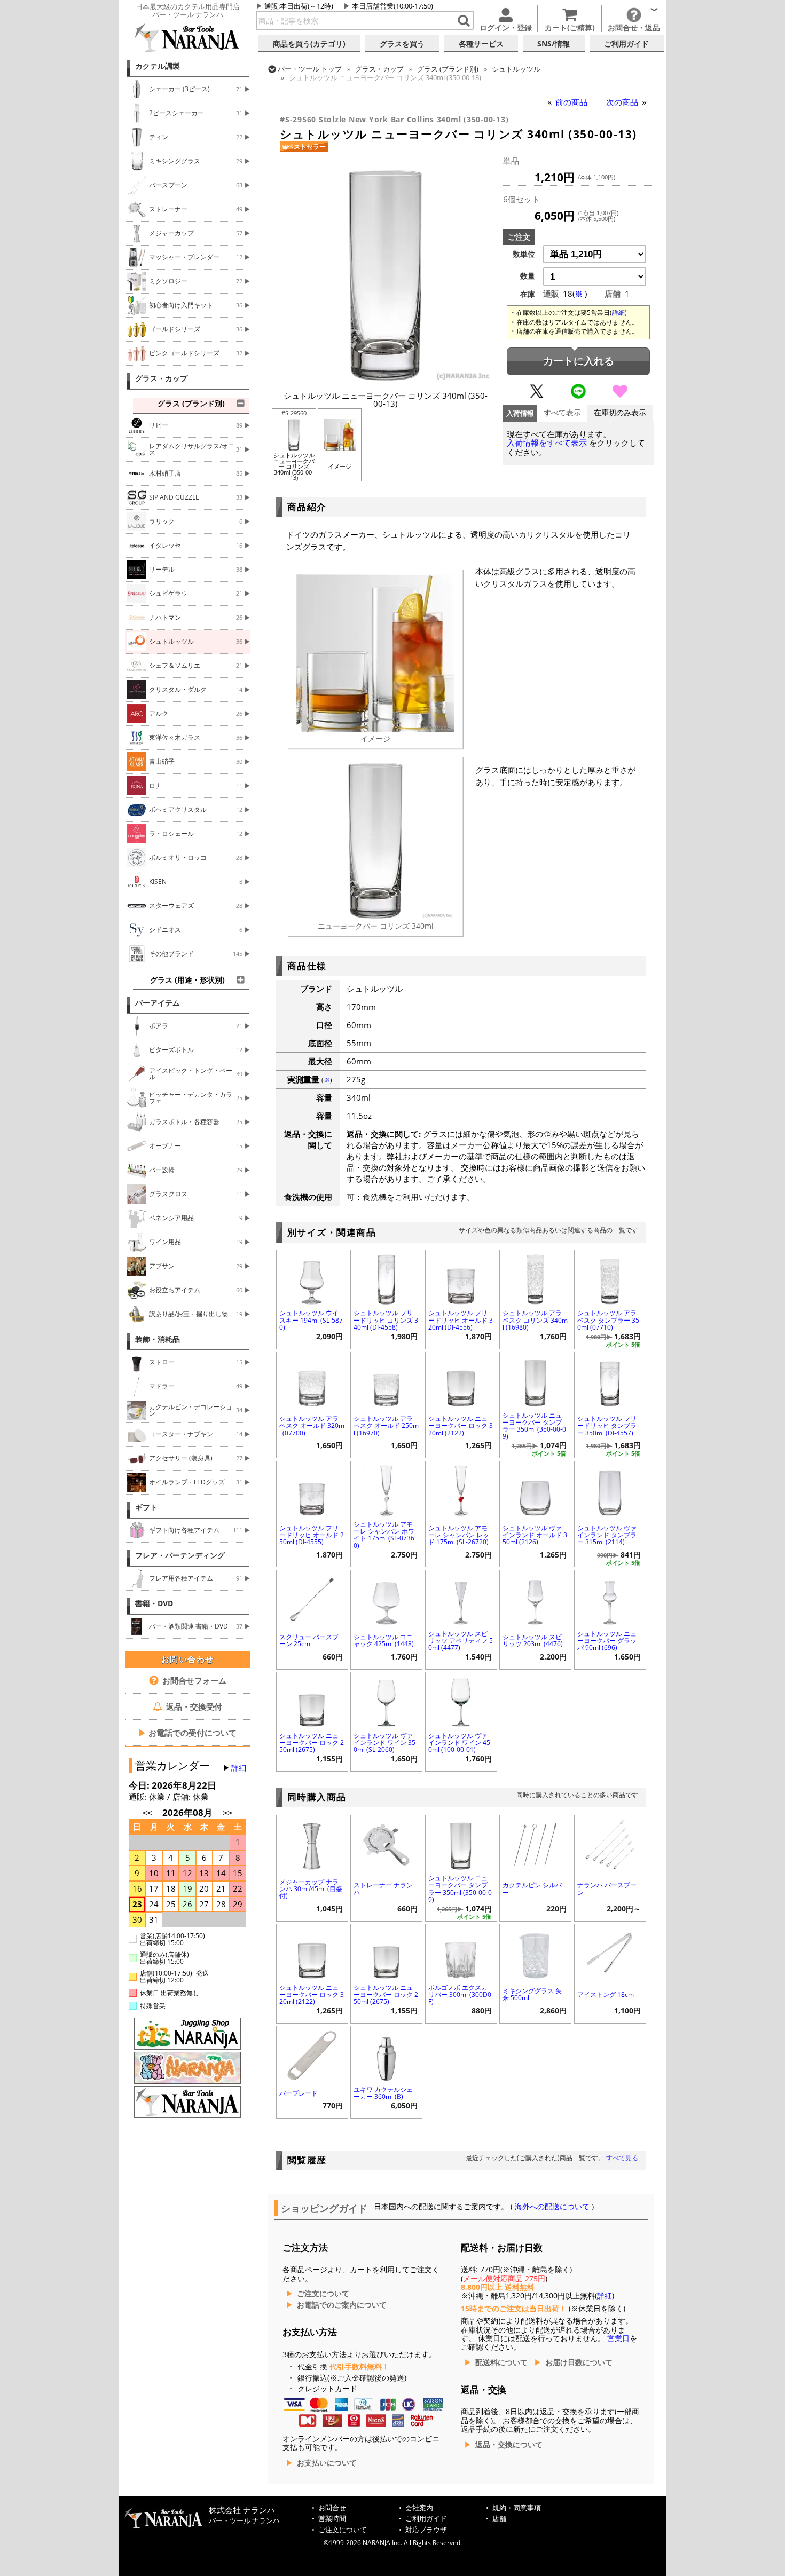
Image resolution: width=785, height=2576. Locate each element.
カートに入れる (579, 361)
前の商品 (572, 102)
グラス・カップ (161, 378)
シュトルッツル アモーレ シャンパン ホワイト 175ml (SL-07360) (384, 1535)
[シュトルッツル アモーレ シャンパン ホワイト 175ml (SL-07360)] (386, 1490)
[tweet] (537, 396)
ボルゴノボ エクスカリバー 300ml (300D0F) (460, 1994)
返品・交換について (509, 2445)
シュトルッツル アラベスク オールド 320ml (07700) (312, 1425)
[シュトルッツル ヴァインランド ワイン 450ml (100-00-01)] (461, 1700)
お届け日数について (579, 2362)
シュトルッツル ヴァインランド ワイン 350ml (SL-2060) (384, 1743)
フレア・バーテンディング (180, 1555)
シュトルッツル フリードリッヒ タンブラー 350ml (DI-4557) (607, 1425)
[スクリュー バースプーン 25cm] (312, 1598)
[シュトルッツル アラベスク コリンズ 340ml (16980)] (535, 1278)
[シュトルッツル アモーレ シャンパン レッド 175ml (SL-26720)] (461, 1490)
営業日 (618, 2338)
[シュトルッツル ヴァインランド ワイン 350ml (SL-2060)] (386, 1700)
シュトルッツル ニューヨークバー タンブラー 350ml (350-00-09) (534, 1426)
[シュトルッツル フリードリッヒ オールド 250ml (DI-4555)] (312, 1490)
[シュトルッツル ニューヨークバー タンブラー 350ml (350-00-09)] (535, 1380)
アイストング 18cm (606, 1994)
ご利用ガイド (426, 2519)
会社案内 (419, 2508)
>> (227, 1813)
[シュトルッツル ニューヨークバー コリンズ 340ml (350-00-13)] (386, 378)
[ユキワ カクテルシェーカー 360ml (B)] (386, 2054)
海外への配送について (552, 2207)
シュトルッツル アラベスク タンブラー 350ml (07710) (608, 1320)
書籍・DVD (154, 1603)
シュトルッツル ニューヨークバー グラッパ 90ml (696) (607, 1641)
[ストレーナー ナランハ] (386, 1843)
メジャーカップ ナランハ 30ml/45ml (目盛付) (311, 1889)
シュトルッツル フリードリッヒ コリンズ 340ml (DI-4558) (386, 1320)
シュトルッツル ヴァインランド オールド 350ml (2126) (535, 1535)
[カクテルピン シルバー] (535, 1843)
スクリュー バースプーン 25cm (309, 1640)
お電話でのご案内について (342, 2305)
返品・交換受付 (193, 1706)
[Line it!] (578, 396)
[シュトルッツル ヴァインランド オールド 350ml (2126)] (535, 1490)
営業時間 (332, 2519)
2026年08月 (189, 1812)
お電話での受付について (187, 1733)
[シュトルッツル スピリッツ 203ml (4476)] (535, 1598)
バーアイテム (158, 1003)
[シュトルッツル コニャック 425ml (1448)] (386, 1598)
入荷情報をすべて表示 (547, 443)
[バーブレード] (312, 2054)
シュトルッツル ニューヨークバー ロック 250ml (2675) (312, 1743)
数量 (528, 276)
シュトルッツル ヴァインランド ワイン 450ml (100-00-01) (459, 1743)
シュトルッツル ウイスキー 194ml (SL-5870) (311, 1320)
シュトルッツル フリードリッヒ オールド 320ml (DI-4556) (461, 1320)
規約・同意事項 (517, 2508)
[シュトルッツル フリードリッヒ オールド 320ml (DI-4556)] (461, 1278)
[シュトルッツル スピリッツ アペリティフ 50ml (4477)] (461, 1598)
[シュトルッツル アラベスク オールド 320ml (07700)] (312, 1380)
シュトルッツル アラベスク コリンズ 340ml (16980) (535, 1320)
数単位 (524, 254)
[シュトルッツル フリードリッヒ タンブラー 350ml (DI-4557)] (610, 1380)
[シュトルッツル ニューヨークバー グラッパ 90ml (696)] (610, 1598)
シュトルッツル (516, 69)
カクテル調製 (158, 66)
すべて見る (622, 2158)
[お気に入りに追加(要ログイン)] (620, 396)
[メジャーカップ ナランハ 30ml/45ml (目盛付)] (312, 1843)
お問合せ (332, 2508)
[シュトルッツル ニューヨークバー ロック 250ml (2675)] (312, 1700)
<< (147, 1813)
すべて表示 (562, 413)
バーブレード (299, 2093)
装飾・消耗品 (158, 1339)
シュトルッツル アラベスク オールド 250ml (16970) (386, 1425)
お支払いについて (327, 2463)
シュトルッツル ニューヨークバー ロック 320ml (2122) (461, 1425)
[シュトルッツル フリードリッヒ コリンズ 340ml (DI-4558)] (386, 1278)
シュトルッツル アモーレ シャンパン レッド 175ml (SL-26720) (459, 1535)
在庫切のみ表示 (620, 413)
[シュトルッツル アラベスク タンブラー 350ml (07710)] (610, 1278)
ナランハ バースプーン (607, 1888)
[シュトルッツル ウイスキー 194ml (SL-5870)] (312, 1278)
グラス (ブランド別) (448, 69)
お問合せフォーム (193, 1680)
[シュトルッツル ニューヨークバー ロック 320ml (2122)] (461, 1380)
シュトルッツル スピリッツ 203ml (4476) (533, 1640)
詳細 (239, 1768)
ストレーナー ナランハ (383, 1888)
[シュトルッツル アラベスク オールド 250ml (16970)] (386, 1380)
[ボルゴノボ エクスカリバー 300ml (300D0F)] (461, 1952)
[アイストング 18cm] (610, 1952)
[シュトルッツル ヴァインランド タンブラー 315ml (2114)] (610, 1490)
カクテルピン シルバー (532, 1888)
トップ (310, 69)
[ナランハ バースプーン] (610, 1843)
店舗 (499, 2519)
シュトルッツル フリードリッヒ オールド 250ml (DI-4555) (312, 1535)
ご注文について (323, 2294)
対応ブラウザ (426, 2530)
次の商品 (623, 102)
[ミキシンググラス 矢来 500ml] (535, 1952)
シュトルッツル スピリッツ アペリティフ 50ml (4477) (461, 1641)
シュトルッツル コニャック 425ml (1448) (384, 1640)
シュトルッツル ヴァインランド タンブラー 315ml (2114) (607, 1535)
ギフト (146, 1507)
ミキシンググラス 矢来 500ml (532, 1994)
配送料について (501, 2362)
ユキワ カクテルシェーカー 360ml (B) (383, 2093)
